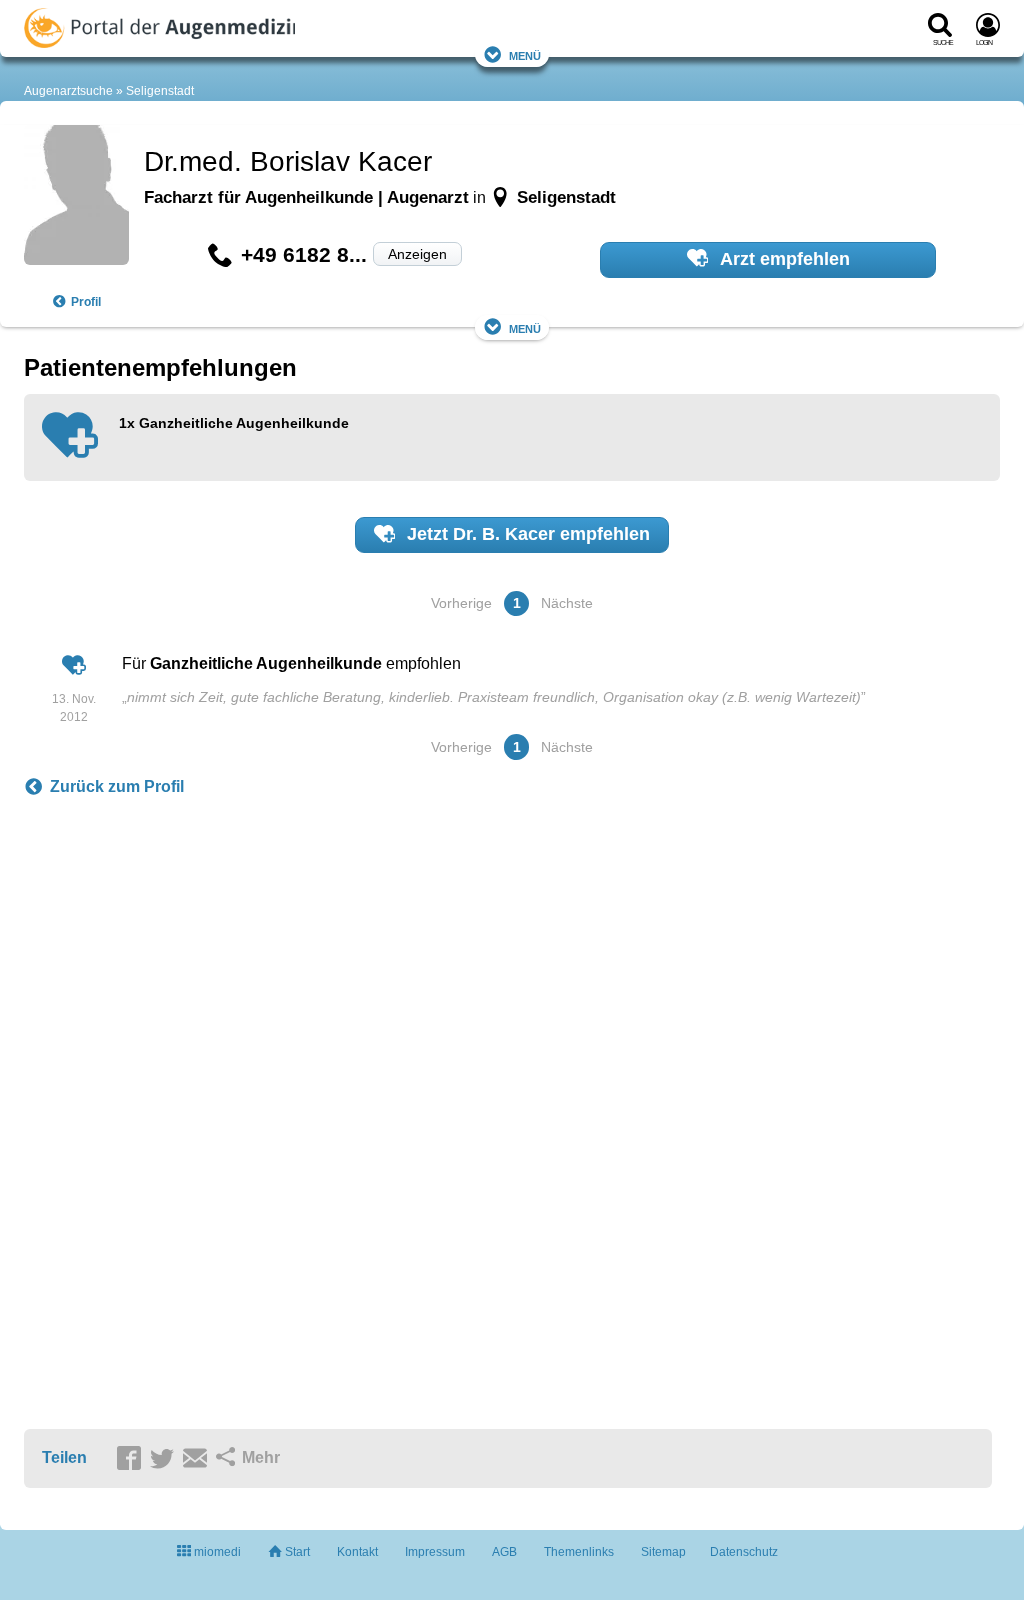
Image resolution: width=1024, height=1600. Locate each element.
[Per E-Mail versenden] (198, 1459)
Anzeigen (417, 254)
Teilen (64, 1457)
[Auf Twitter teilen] (165, 1459)
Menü (525, 54)
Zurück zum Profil (117, 786)
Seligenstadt (160, 91)
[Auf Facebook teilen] (132, 1459)
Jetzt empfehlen (526, 534)
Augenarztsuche (68, 91)
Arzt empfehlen (783, 259)
